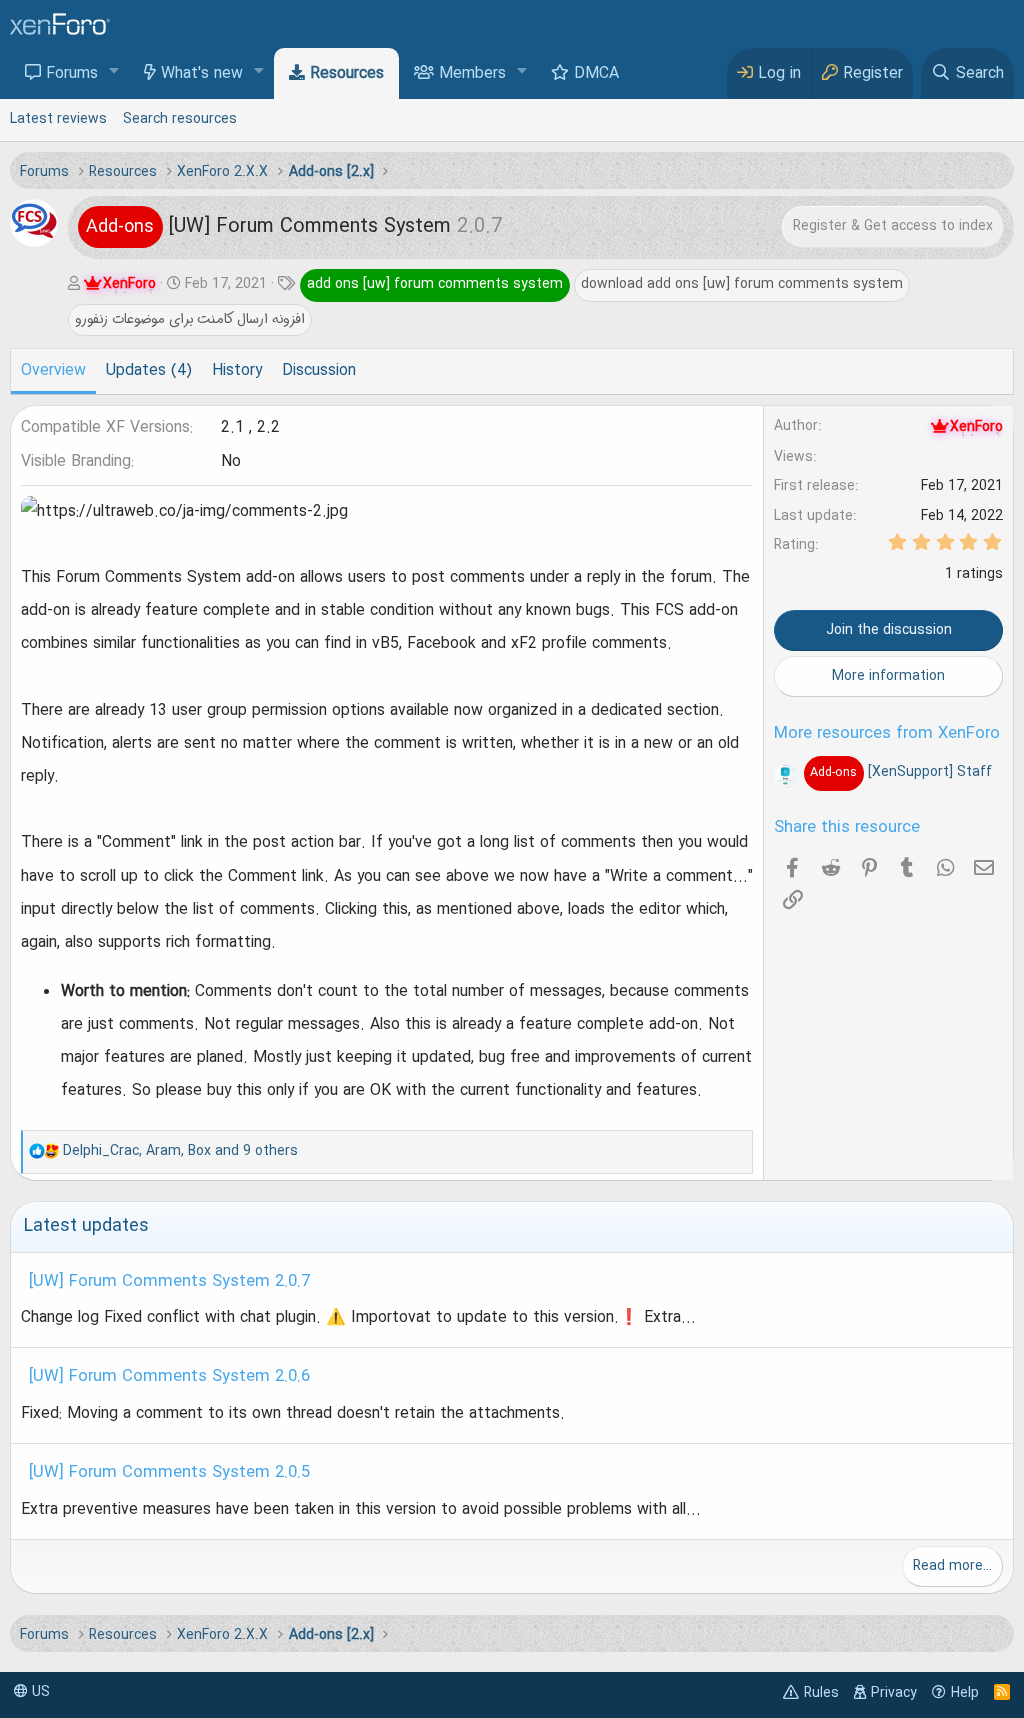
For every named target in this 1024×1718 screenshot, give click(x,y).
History (237, 371)
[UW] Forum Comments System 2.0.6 (169, 1377)
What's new (202, 74)
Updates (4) (149, 371)
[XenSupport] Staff (900, 772)
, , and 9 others (180, 1151)
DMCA (596, 74)
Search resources (180, 119)
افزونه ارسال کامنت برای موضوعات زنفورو (190, 319)
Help (965, 1693)
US (39, 1692)
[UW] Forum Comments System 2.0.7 (169, 1282)
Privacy (894, 1693)
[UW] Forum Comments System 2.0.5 (169, 1473)
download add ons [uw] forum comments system (742, 284)
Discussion (319, 371)
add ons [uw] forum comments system (435, 284)
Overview (53, 371)
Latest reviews (58, 119)
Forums (72, 74)
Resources (347, 74)
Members (472, 74)
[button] (114, 72)
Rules (821, 1693)
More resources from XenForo (887, 734)
